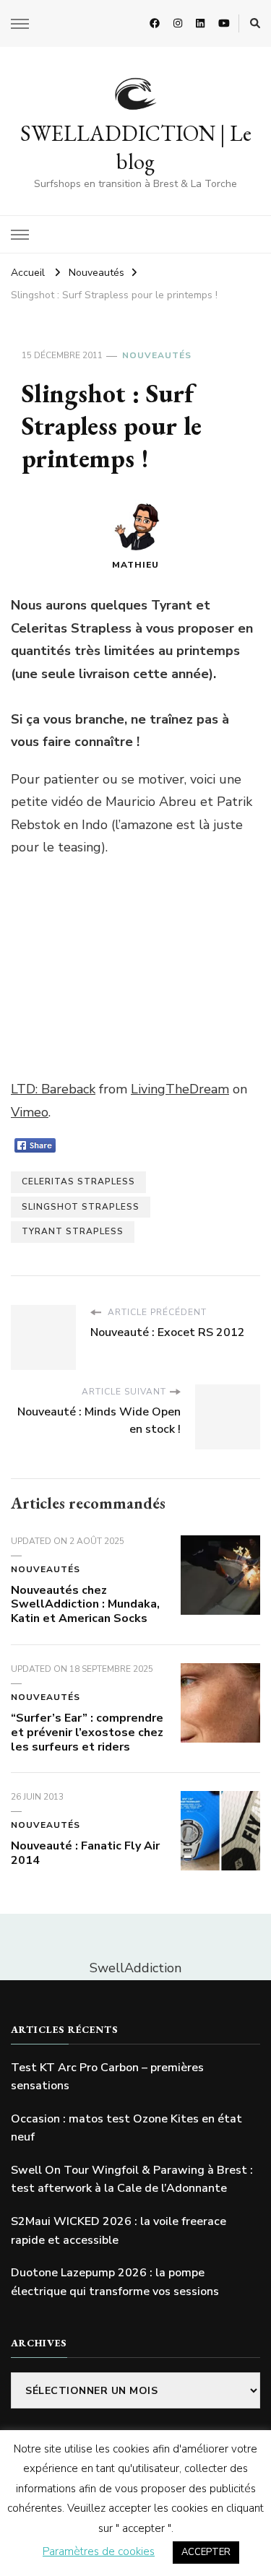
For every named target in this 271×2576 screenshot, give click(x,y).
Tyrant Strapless (73, 1231)
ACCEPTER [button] (206, 2552)
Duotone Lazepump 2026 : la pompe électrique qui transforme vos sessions (115, 2282)
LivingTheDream (180, 1089)
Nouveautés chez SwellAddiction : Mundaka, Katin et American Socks (85, 1605)
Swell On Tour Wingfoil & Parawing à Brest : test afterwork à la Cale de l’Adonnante (132, 2180)
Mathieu (135, 565)
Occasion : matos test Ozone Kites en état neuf (126, 2128)
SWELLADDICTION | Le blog (136, 147)
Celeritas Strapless (78, 1181)
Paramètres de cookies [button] (99, 2551)
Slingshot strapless (81, 1207)
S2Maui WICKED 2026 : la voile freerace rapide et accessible (119, 2231)
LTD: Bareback (53, 1089)
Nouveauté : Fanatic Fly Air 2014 (85, 1853)
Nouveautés (157, 355)
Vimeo (30, 1112)
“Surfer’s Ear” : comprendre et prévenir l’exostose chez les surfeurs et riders (87, 1732)
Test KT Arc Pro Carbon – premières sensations (107, 2077)
